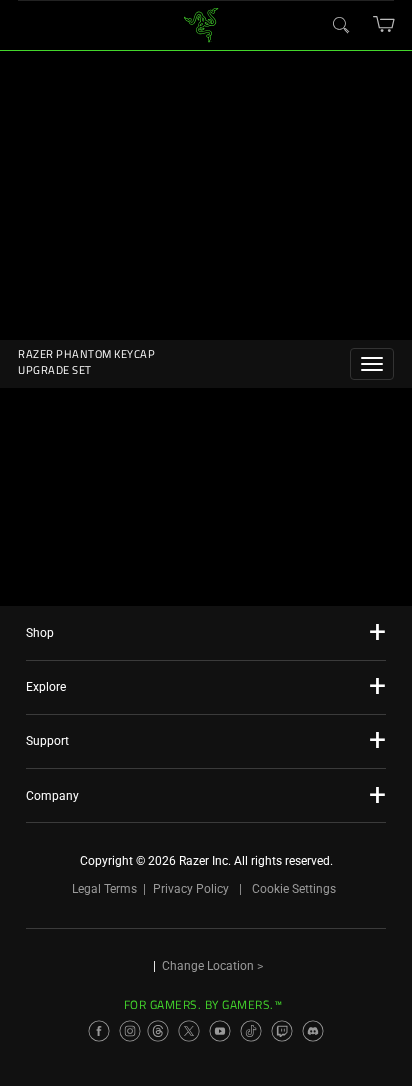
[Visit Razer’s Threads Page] (158, 1031)
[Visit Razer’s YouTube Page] (220, 1031)
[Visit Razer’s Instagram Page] (130, 1031)
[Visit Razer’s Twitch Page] (282, 1031)
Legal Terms (104, 889)
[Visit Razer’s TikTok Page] (251, 1031)
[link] (201, 23)
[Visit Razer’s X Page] (189, 1031)
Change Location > (212, 966)
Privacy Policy (191, 889)
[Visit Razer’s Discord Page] (313, 1031)
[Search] (340, 24)
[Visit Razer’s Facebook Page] (99, 1031)
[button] (384, 24)
